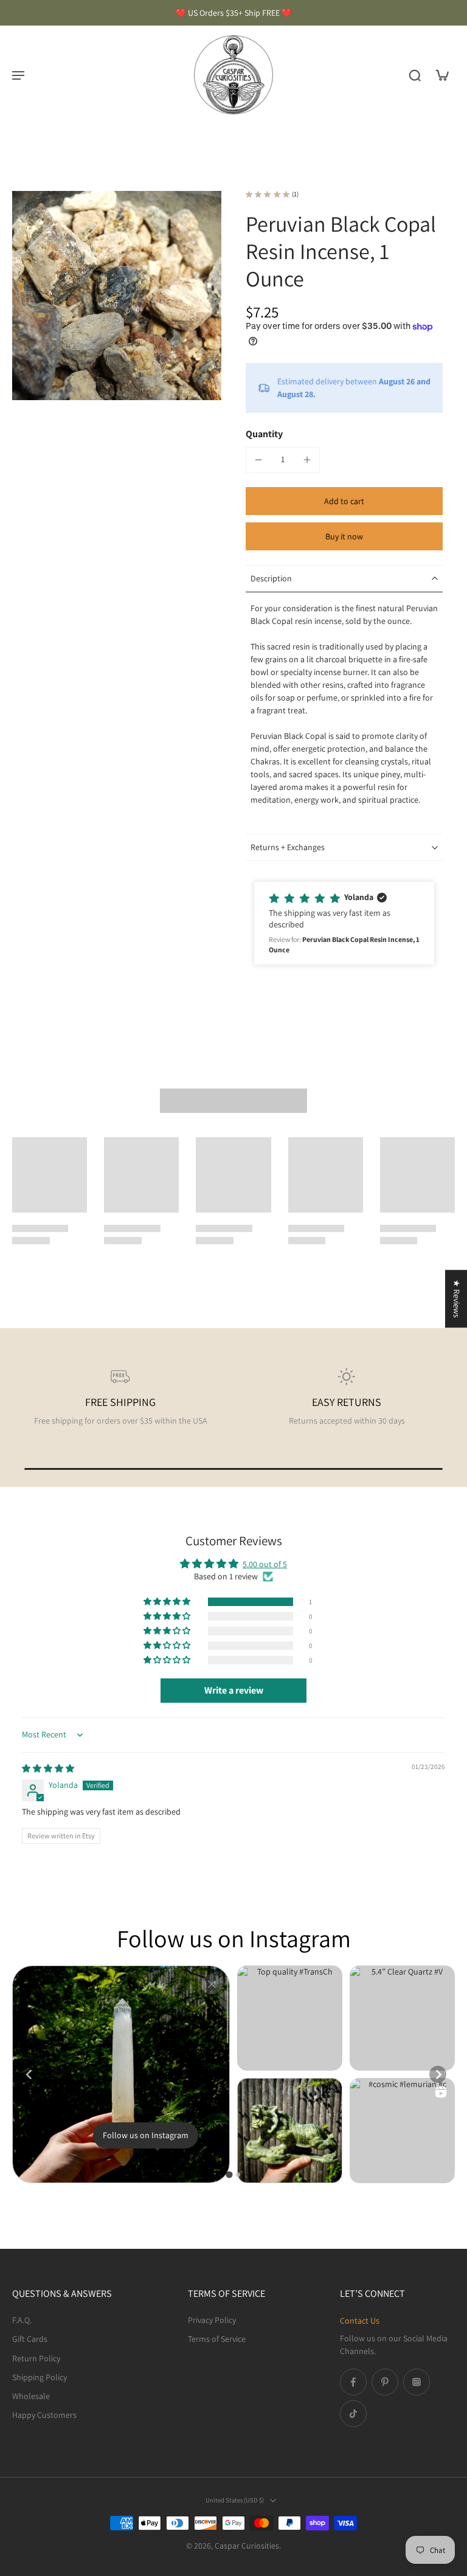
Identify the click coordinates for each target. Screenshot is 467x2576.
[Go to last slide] (29, 2074)
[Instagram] (417, 2382)
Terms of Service (217, 2339)
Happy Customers (44, 2415)
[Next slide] (438, 2074)
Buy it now (344, 536)
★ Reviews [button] (457, 1299)
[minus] (258, 460)
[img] (48, 1768)
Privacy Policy (212, 2320)
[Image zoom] (117, 296)
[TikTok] (353, 2414)
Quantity (264, 434)
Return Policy (36, 2358)
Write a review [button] (234, 1690)
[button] (344, 501)
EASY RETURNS (347, 1402)
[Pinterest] (385, 2382)
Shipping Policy (40, 2377)
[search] (415, 75)
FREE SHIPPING (120, 1402)
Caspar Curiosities (247, 2546)
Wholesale (31, 2396)
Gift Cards (30, 2339)
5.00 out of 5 (265, 1564)
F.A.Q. (22, 2320)
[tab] (229, 2175)
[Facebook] (353, 2382)
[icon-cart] (441, 75)
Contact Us (360, 2321)
